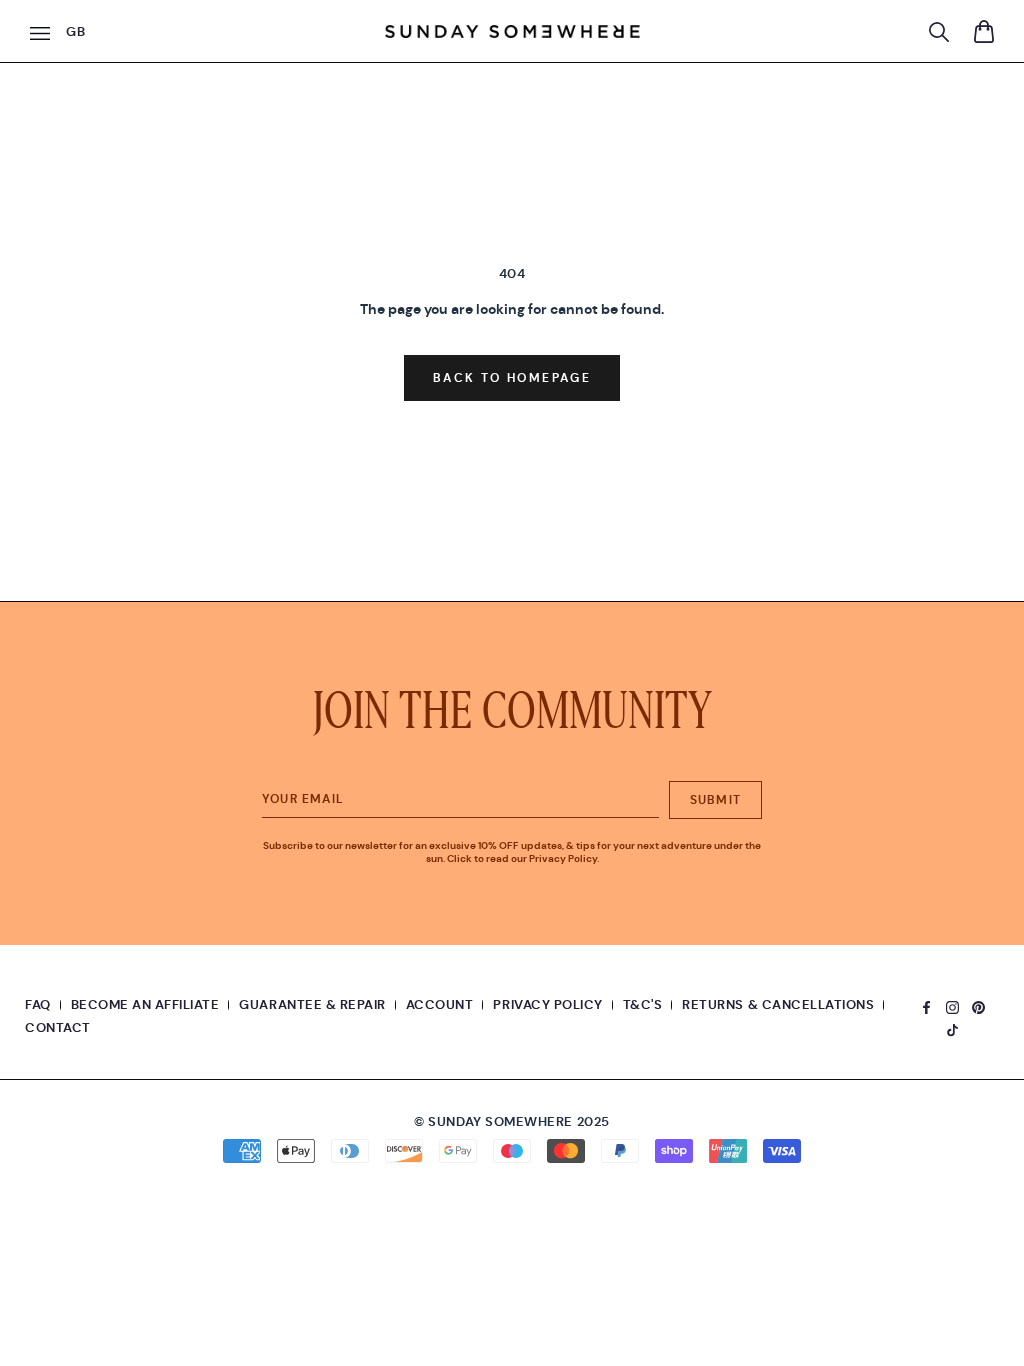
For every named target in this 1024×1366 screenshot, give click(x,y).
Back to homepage (512, 378)
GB (75, 31)
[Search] (939, 32)
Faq (38, 1004)
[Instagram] (952, 1004)
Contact (58, 1027)
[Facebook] (926, 1004)
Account (440, 1004)
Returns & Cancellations (778, 1004)
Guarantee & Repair (312, 1004)
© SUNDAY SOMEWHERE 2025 (511, 1121)
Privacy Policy (547, 1004)
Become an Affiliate (145, 1004)
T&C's (643, 1004)
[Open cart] (984, 31)
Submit (715, 800)
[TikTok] (952, 1027)
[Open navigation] (40, 34)
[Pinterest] (978, 1004)
